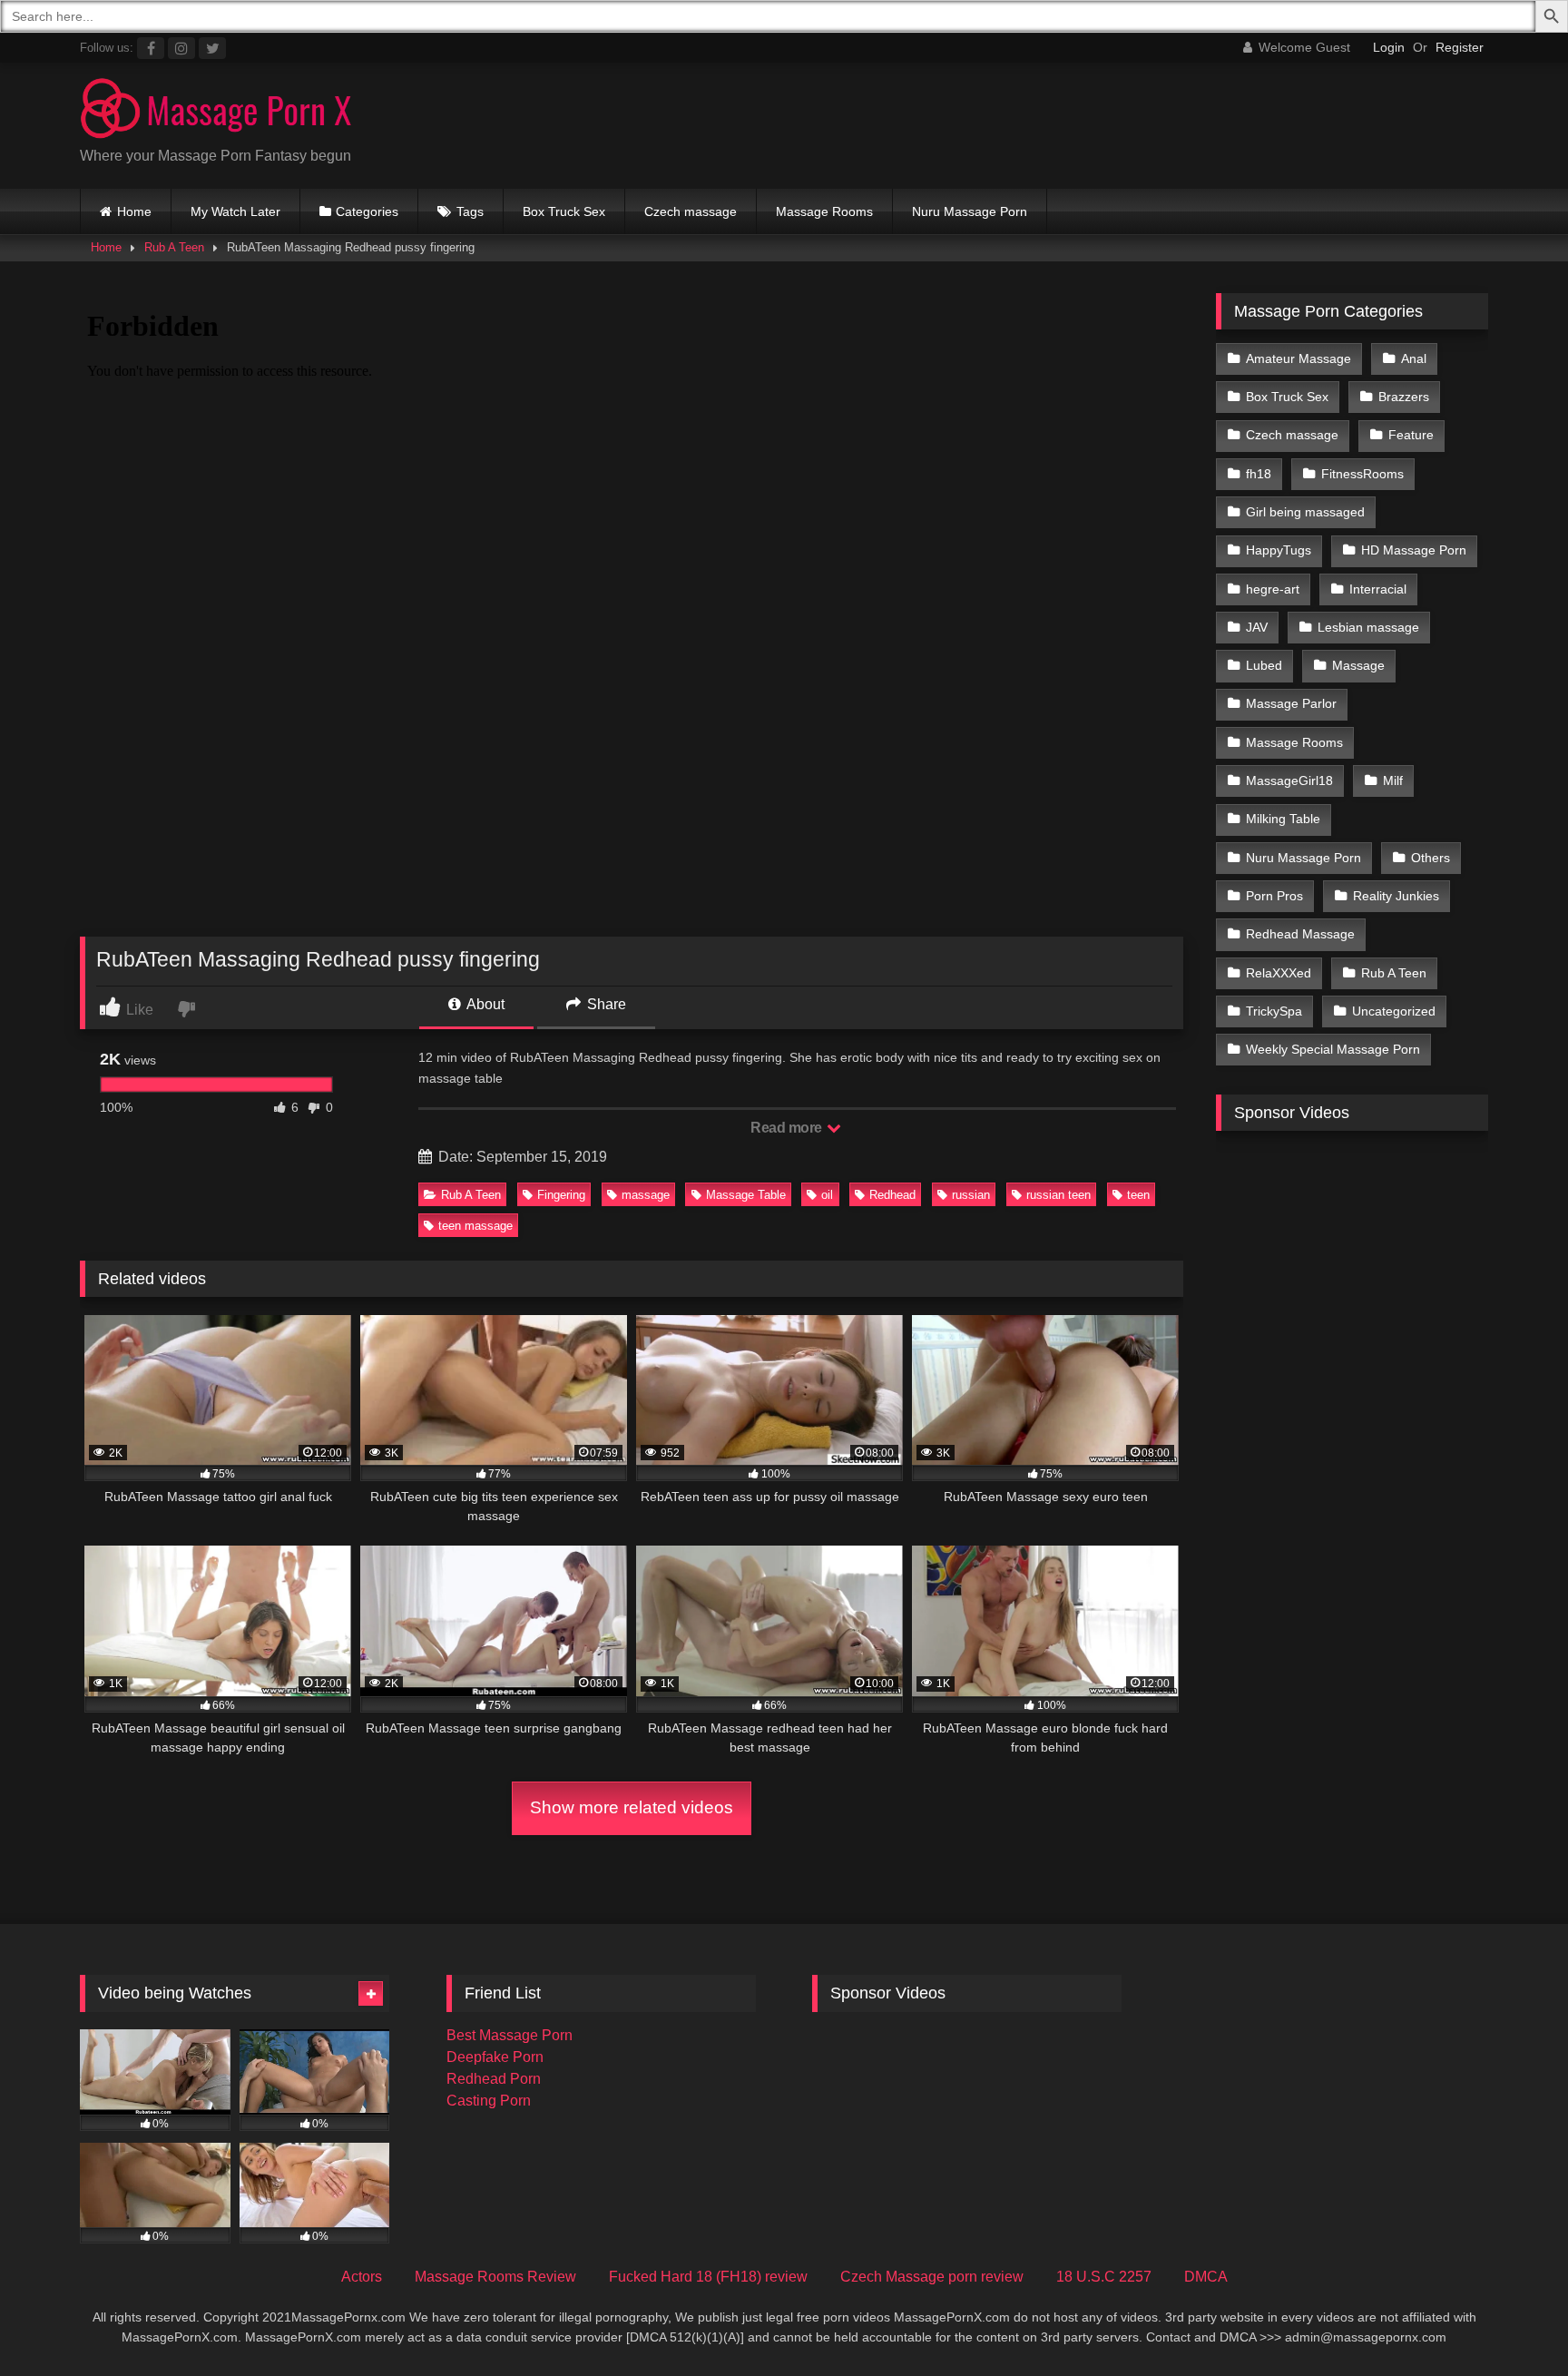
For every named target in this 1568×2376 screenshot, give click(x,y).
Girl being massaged (1305, 512)
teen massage (475, 1226)
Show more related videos (632, 1807)
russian (971, 1195)
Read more (788, 1128)
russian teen (1058, 1195)
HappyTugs (1279, 550)
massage (646, 1195)
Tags (470, 211)
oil (827, 1195)
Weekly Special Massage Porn (1333, 1049)
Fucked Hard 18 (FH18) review (708, 2277)
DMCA (1206, 2277)
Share (605, 1004)
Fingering (561, 1195)
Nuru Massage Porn (970, 211)
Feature (1411, 435)
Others (1431, 858)
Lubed (1264, 665)
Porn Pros (1274, 896)
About (484, 1004)
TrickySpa (1274, 1011)
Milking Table (1283, 819)
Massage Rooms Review (495, 2277)
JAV (1257, 627)
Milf (1393, 781)
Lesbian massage (1368, 627)
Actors (362, 2277)
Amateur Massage (1298, 358)
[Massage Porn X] (216, 111)
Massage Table (746, 1195)
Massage (1358, 665)
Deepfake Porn (495, 2057)
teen (1138, 1195)
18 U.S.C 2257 (1104, 2277)
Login (1389, 47)
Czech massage (691, 211)
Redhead (892, 1195)
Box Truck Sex (564, 211)
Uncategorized (1394, 1011)
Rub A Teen (174, 247)
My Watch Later (235, 211)
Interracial (1378, 589)
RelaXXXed (1279, 973)
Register (1460, 47)
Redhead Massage (1300, 934)
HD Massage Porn (1414, 550)
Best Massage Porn (510, 2035)
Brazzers (1404, 397)
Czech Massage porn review (932, 2277)
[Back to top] (1512, 2322)
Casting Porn (489, 2101)
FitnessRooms (1362, 474)
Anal (1414, 358)
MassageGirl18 (1289, 781)
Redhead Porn (494, 2079)
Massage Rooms (824, 211)
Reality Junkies (1396, 896)
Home (134, 211)
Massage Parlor (1291, 703)
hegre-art (1273, 589)
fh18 (1259, 474)
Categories (367, 211)
